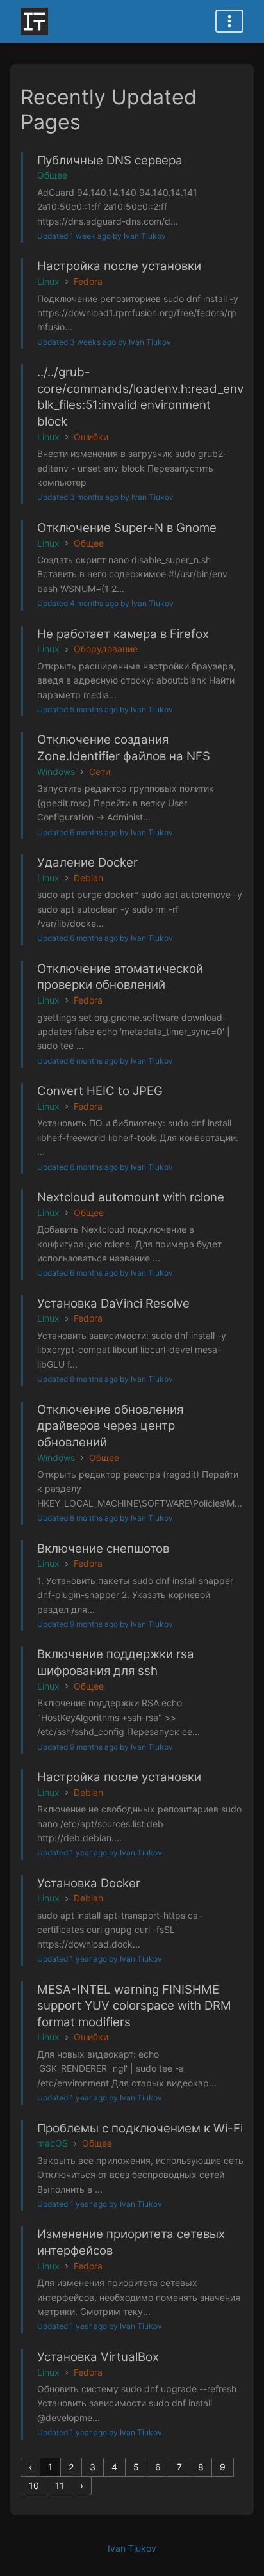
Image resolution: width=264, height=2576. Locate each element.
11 (60, 2485)
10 (34, 2485)
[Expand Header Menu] (229, 21)
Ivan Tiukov (132, 2548)
